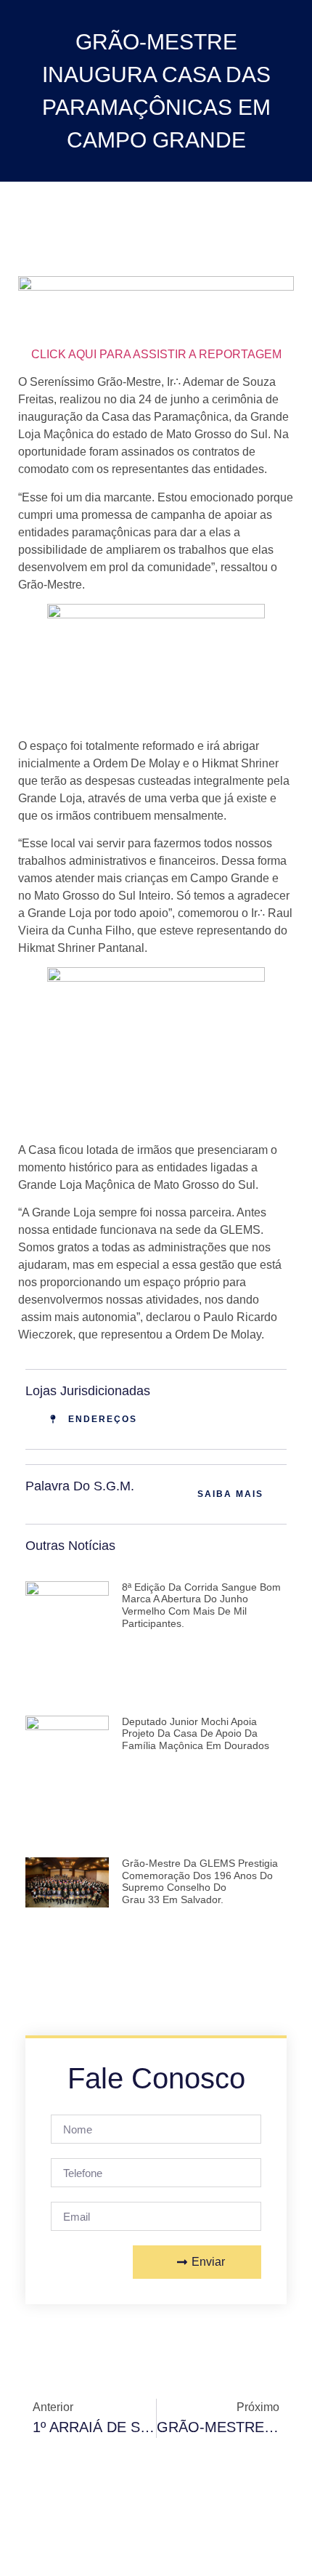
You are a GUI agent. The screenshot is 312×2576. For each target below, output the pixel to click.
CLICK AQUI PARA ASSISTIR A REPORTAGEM (156, 354)
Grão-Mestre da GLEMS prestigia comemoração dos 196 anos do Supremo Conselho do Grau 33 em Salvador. (200, 1881)
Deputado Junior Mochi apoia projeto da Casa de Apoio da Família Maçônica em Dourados (196, 1734)
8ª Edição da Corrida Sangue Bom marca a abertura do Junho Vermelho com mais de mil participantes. (201, 1605)
